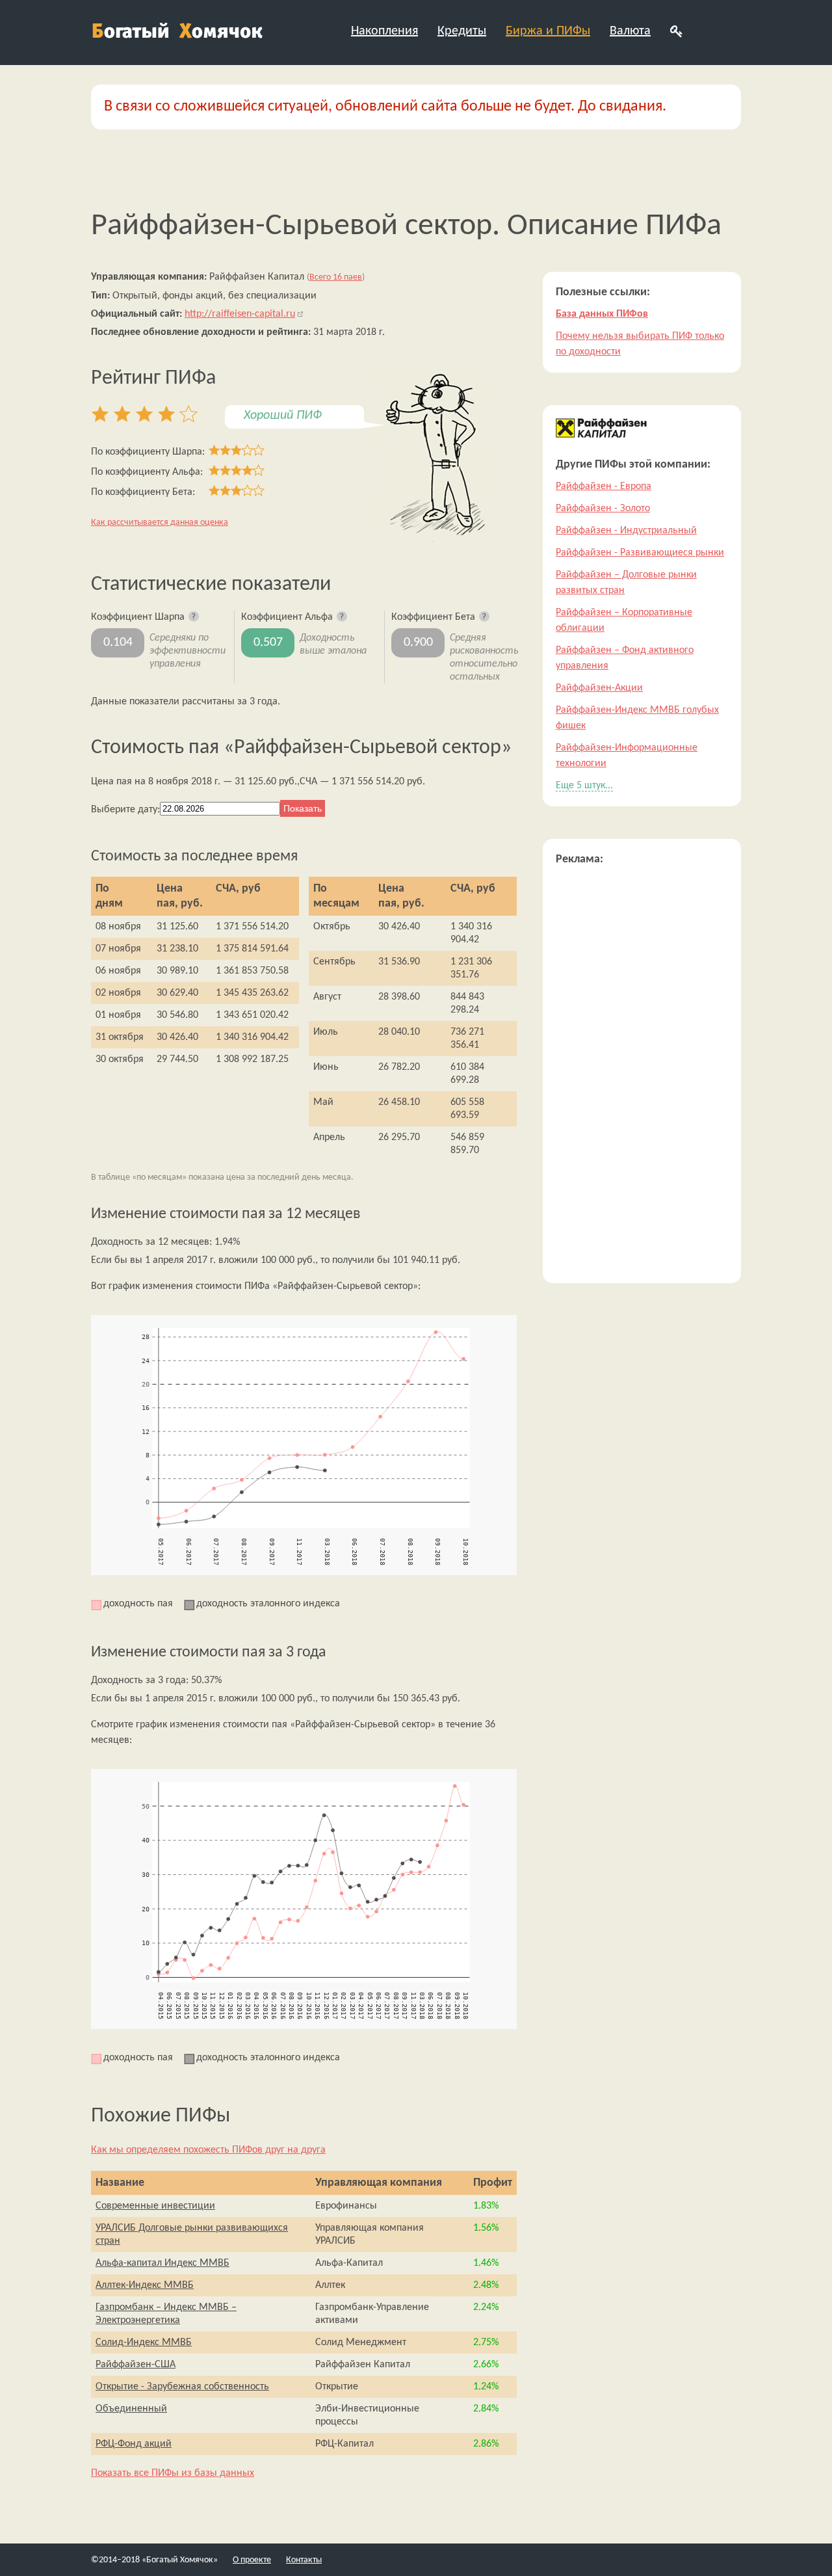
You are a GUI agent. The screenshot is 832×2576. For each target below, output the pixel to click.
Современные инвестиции (155, 2206)
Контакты (304, 2560)
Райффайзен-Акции (599, 688)
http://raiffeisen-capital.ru (240, 314)
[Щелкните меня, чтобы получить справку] (194, 617)
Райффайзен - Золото (603, 509)
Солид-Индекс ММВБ (144, 2343)
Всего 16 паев (336, 277)
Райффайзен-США (136, 2365)
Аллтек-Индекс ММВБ (145, 2285)
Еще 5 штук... (584, 786)
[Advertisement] (642, 1075)
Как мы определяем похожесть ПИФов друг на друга (208, 2150)
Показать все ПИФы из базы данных (173, 2473)
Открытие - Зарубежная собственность (182, 2387)
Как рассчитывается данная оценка (160, 523)
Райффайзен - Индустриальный (626, 531)
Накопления (384, 31)
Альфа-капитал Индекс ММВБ (162, 2263)
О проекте (252, 2560)
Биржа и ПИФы (548, 31)
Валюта (630, 31)
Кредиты (462, 31)
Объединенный (131, 2409)
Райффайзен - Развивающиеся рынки (640, 553)
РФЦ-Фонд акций (134, 2444)
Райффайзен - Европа (604, 486)
